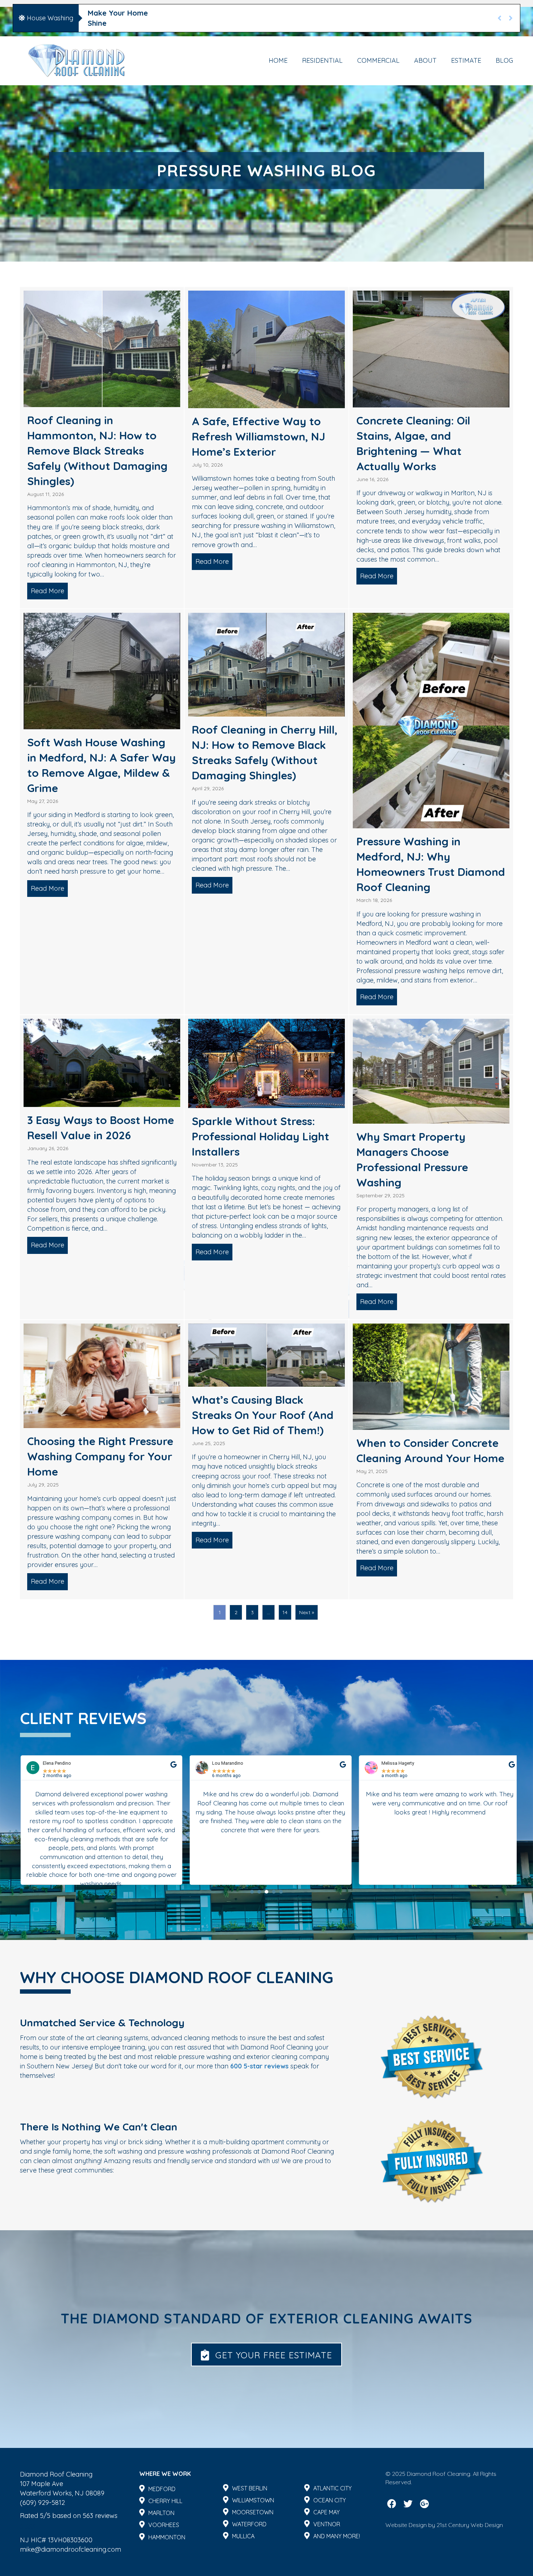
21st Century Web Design (470, 2525)
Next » (307, 1612)
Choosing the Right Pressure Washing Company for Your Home (100, 1456)
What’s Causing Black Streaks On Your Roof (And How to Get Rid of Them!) (263, 1415)
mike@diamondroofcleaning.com (71, 2549)
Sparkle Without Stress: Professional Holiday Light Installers (261, 1136)
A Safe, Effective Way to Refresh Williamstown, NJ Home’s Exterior (259, 436)
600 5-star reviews (259, 2066)
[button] (252, 1892)
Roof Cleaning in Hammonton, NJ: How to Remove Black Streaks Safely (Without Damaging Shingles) (97, 451)
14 (285, 1612)
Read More (49, 591)
